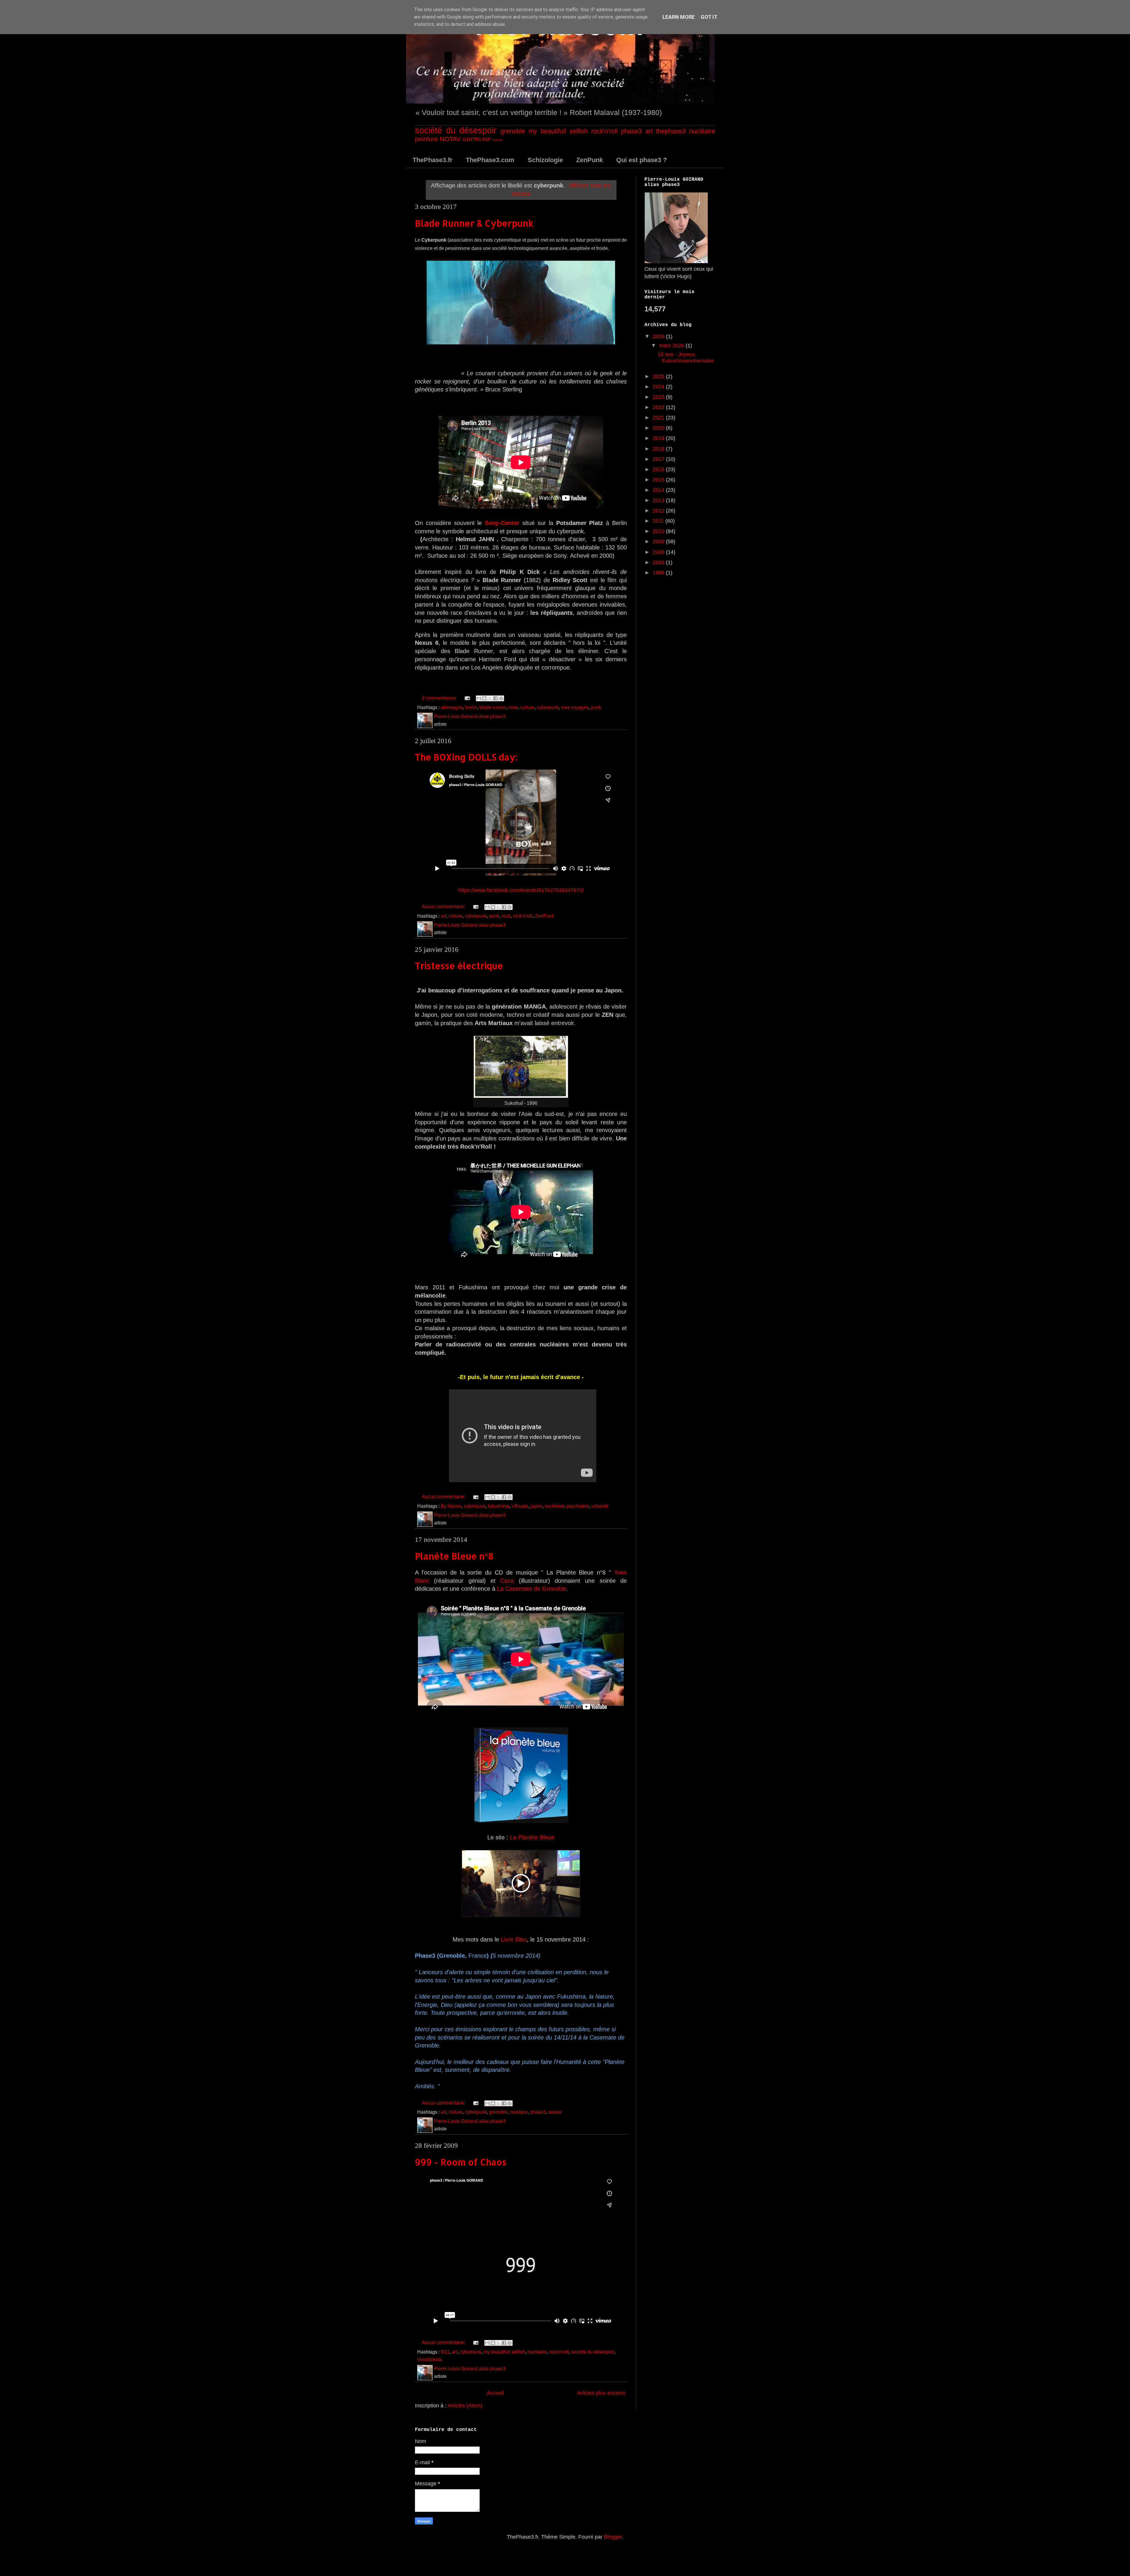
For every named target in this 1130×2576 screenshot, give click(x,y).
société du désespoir (456, 130)
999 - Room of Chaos (461, 2162)
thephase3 (671, 131)
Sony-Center (502, 523)
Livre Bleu (514, 1939)
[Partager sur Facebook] (496, 698)
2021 (659, 418)
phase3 (631, 131)
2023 (659, 397)
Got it (709, 17)
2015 (659, 480)
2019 (659, 438)
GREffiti (472, 139)
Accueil (495, 2393)
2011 (659, 521)
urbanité (600, 1506)
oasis (497, 140)
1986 (659, 573)
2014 (659, 490)
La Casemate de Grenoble (532, 1589)
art (649, 131)
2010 (659, 531)
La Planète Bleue (532, 1837)
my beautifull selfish (558, 131)
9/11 (445, 2352)
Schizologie (545, 160)
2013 (659, 500)
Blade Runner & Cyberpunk (474, 223)
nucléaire (702, 131)
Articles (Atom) (465, 2406)
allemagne (452, 707)
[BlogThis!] (484, 698)
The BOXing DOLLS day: (466, 757)
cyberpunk (548, 707)
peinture (426, 139)
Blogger (613, 2537)
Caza (507, 1581)
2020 (659, 428)
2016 (659, 469)
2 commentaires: (440, 698)
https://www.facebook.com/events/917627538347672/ (521, 890)
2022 (659, 407)
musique (519, 2112)
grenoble (513, 131)
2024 (659, 387)
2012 (659, 511)
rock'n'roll (604, 131)
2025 (659, 376)
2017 (659, 459)
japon (536, 1506)
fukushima (499, 1506)
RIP (487, 139)
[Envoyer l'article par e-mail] (467, 698)
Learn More (679, 17)
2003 (659, 562)
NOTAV (450, 139)
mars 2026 (672, 346)
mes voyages (575, 707)
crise (513, 707)
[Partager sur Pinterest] (501, 698)
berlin (471, 707)
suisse (555, 2112)
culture (527, 707)
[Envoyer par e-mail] (479, 698)
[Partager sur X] (490, 698)
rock (506, 916)
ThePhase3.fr (433, 160)
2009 (659, 542)
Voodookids (430, 2359)
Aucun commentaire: (444, 906)
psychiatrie (578, 1506)
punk (596, 707)
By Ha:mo (451, 1506)
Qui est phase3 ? (642, 160)
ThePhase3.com (490, 160)
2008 (659, 552)
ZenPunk (590, 160)
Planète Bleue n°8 (454, 1556)
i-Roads (520, 1506)
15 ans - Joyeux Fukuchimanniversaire (686, 358)
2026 (659, 336)
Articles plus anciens (601, 2393)
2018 (659, 449)
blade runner (492, 707)
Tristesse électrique (459, 966)
